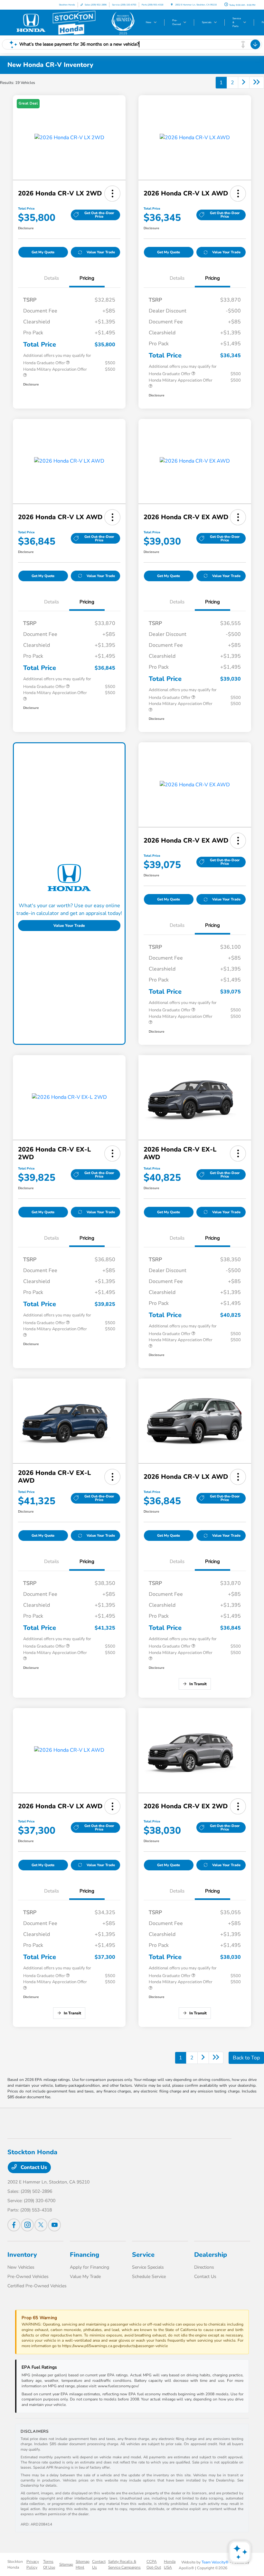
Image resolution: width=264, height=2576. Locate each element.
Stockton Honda (15, 2564)
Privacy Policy (33, 2564)
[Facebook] (14, 2225)
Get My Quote (43, 252)
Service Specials (148, 2267)
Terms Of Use (49, 2564)
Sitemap (66, 2564)
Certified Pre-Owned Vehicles (37, 2286)
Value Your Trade (101, 252)
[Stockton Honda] (73, 23)
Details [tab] (52, 278)
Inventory (22, 2255)
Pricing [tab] (87, 278)
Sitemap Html (83, 2564)
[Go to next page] (244, 83)
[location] (172, 5)
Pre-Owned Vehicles (28, 2277)
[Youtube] (54, 2225)
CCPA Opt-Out (154, 2564)
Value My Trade (85, 2277)
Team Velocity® (215, 2562)
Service (143, 2255)
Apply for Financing (90, 2267)
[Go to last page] (257, 83)
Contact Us (33, 2167)
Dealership (211, 2255)
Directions (204, 2267)
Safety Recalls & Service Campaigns (124, 2564)
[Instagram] (27, 2225)
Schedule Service (149, 2277)
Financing (85, 2255)
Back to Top (246, 2058)
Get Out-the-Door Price (99, 215)
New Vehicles (21, 2267)
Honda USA (170, 2564)
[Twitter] (41, 2225)
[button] (112, 194)
